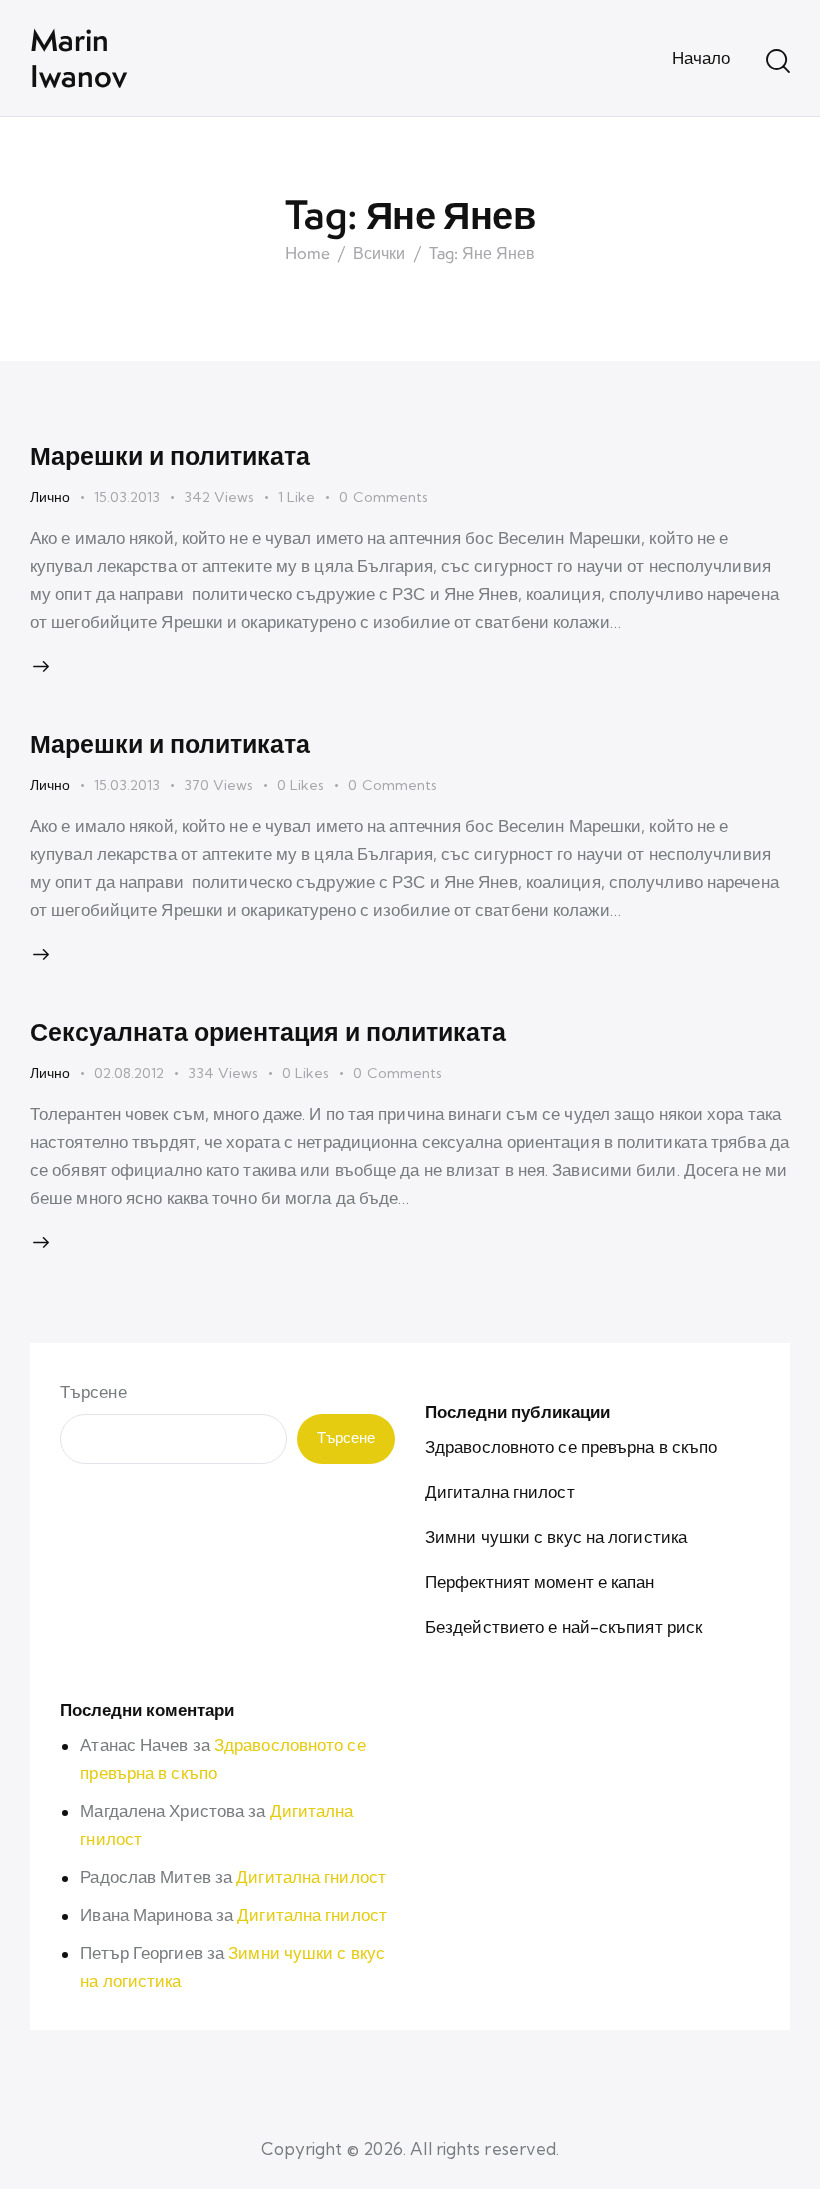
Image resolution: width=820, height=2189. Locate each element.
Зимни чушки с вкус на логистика (556, 1536)
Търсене (93, 1391)
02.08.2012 (129, 1073)
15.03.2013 (127, 497)
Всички (379, 254)
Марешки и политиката (170, 455)
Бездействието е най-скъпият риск (563, 1626)
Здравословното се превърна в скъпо (571, 1446)
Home (307, 254)
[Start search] (778, 61)
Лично (50, 497)
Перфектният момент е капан (540, 1581)
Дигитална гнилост (500, 1491)
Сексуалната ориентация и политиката (268, 1031)
